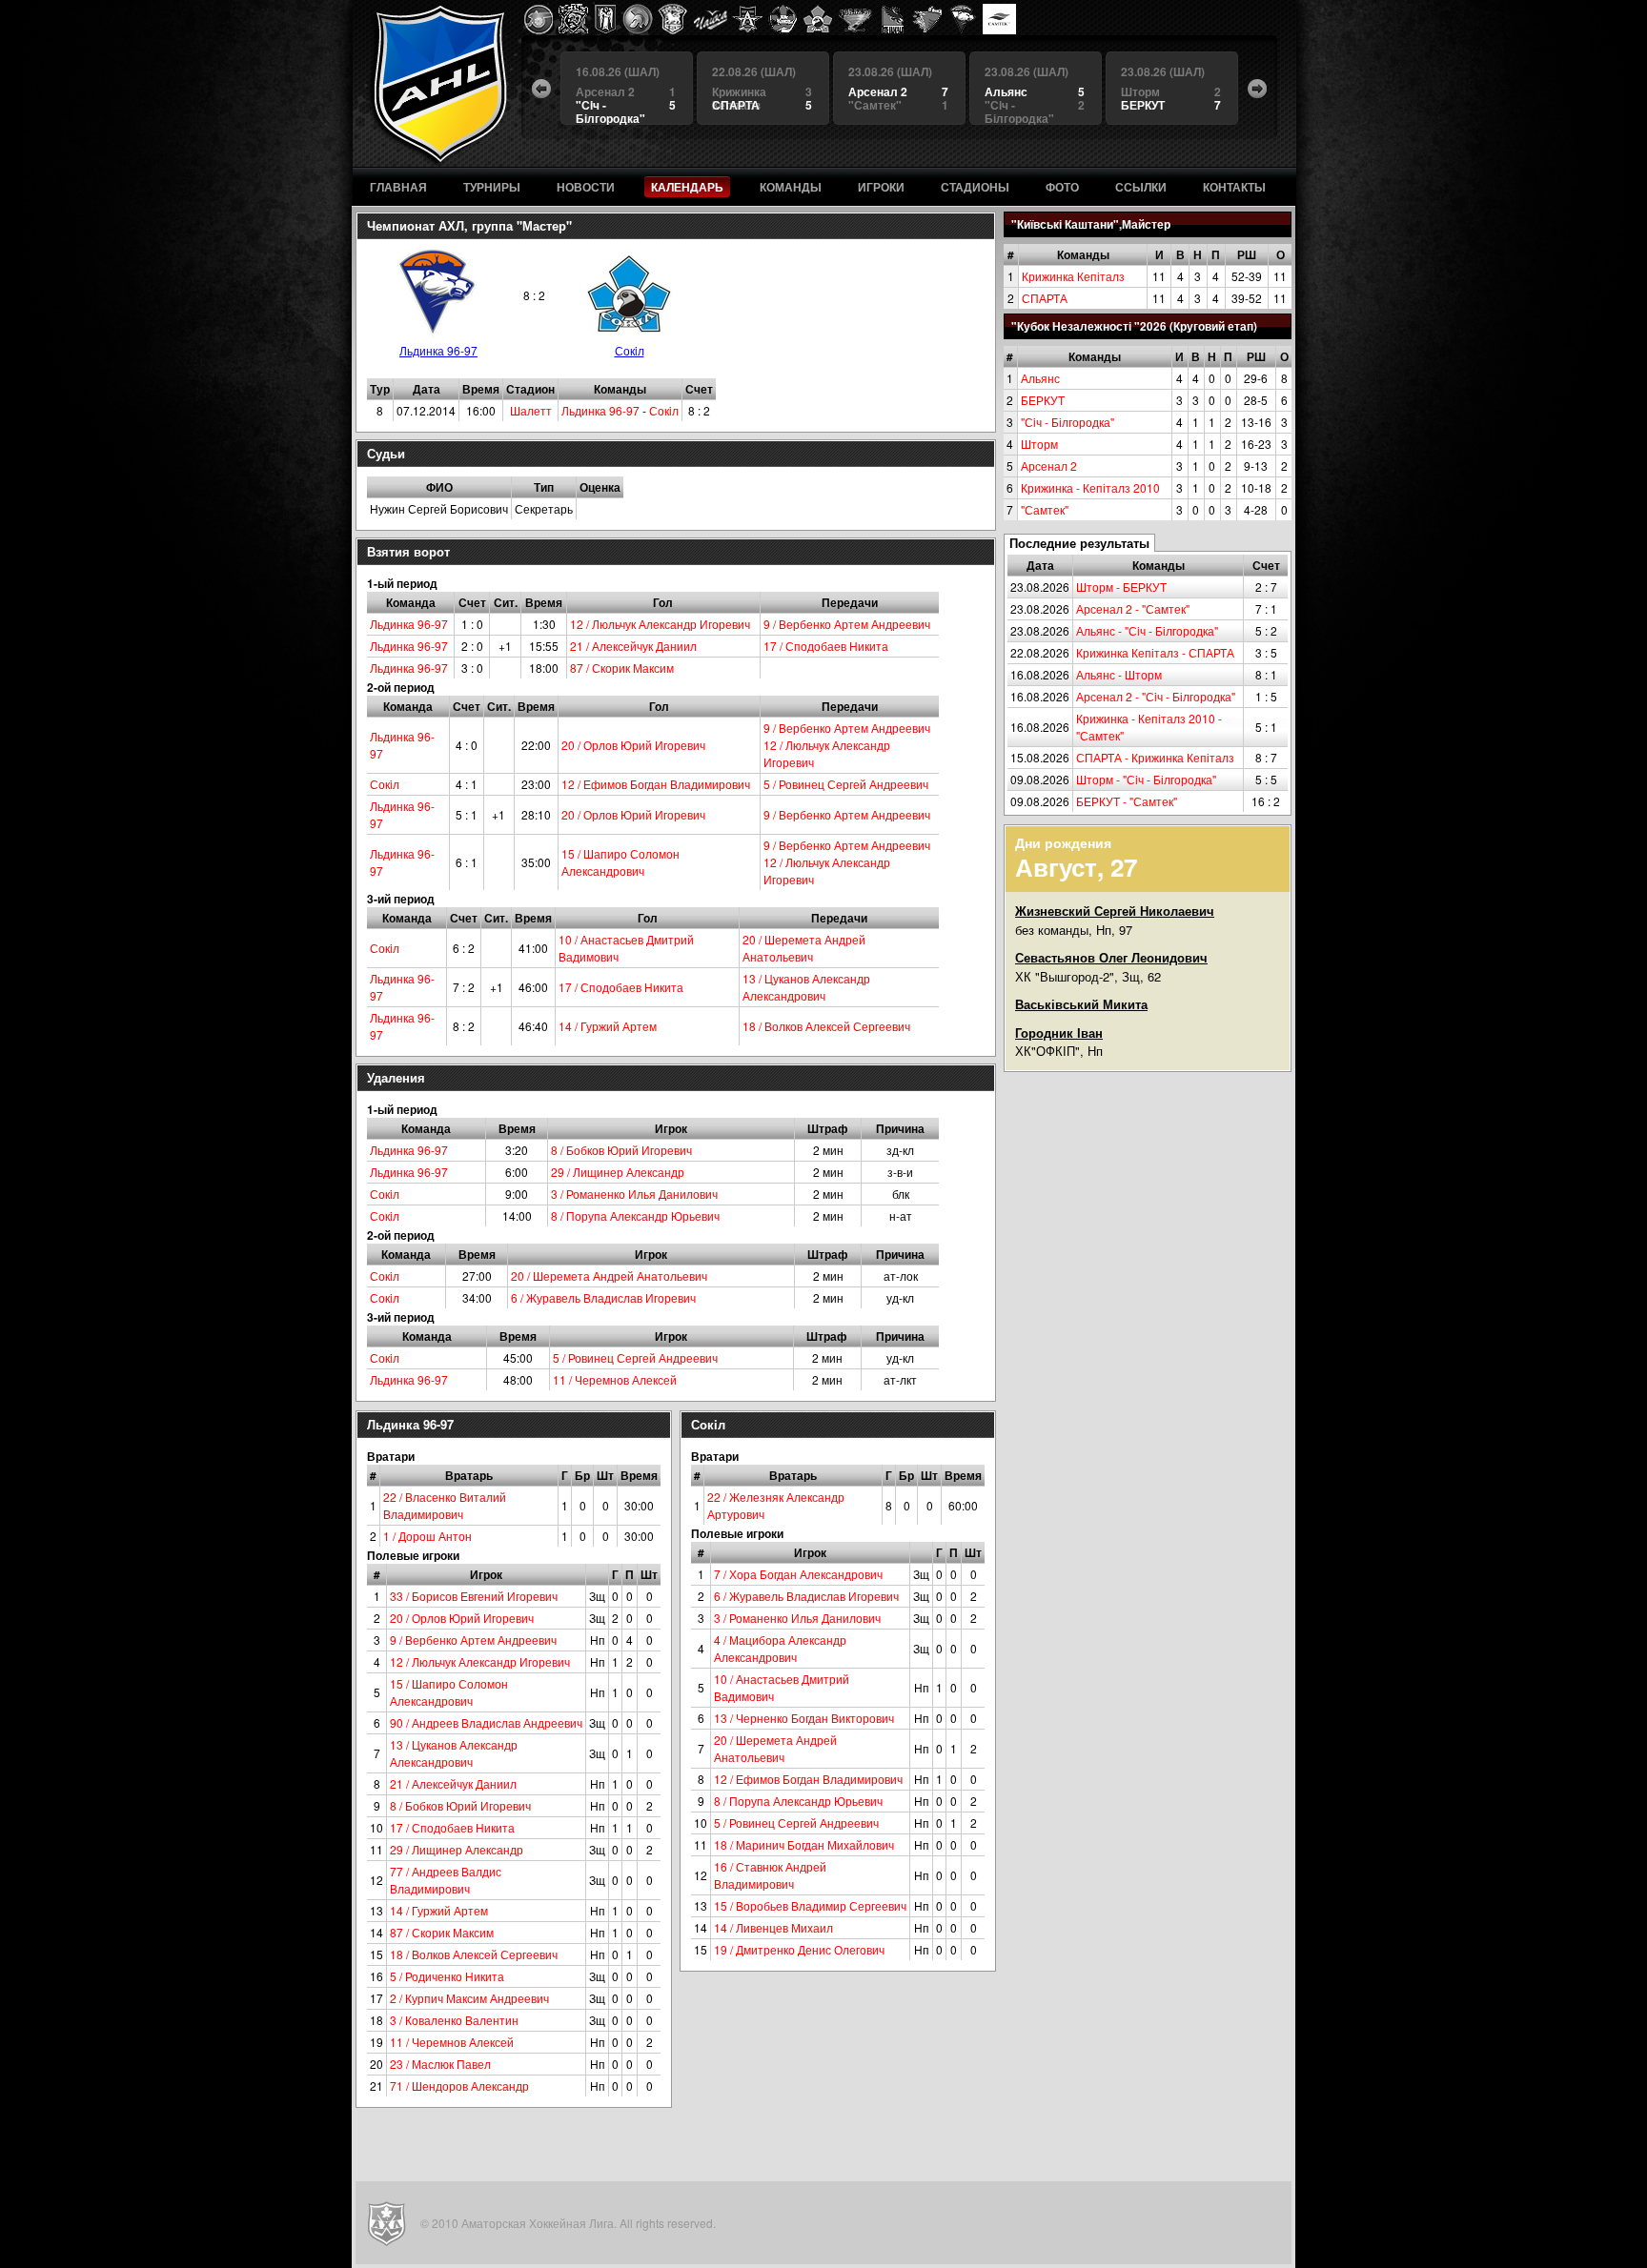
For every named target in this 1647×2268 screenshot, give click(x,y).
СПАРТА (1045, 298)
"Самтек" (1045, 509)
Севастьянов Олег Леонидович (1111, 957)
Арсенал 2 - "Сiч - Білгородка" (1156, 696)
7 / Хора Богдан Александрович (798, 1574)
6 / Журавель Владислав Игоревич (603, 1297)
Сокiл (630, 350)
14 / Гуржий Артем (608, 1026)
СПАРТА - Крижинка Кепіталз (1155, 757)
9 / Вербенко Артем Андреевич (847, 624)
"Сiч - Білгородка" (1067, 422)
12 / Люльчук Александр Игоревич (660, 624)
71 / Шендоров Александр (459, 2086)
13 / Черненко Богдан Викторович (804, 1718)
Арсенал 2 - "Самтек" (1133, 608)
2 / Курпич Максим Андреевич (469, 1998)
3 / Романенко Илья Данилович (634, 1194)
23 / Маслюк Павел (440, 2064)
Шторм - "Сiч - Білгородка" (1146, 779)
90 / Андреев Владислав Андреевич (486, 1722)
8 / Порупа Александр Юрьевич (635, 1215)
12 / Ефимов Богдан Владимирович (656, 784)
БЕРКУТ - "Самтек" (1127, 801)
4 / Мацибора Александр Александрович (780, 1648)
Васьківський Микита (1081, 1004)
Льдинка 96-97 (438, 350)
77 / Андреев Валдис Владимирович (446, 1880)
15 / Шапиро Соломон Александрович (620, 862)
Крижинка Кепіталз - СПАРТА (1155, 652)
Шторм (1039, 444)
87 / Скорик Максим (622, 668)
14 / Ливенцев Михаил (773, 1927)
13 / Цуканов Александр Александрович (806, 987)
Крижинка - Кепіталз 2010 (1090, 487)
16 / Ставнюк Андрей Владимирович (770, 1875)
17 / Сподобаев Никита (826, 646)
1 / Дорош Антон (427, 1536)
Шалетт (531, 410)
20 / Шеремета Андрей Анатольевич (804, 948)
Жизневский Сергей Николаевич (1115, 911)
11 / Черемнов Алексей (615, 1379)
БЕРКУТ (1043, 400)
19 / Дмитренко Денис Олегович (799, 1949)
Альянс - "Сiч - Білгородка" (1147, 630)
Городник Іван (1059, 1033)
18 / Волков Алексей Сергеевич (826, 1026)
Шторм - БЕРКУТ (1121, 587)
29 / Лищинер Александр (618, 1172)
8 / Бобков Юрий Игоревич (621, 1150)
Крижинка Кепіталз (1073, 276)
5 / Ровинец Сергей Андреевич (846, 784)
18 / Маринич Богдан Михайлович (804, 1844)
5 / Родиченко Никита (447, 1976)
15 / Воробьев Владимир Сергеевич (810, 1905)
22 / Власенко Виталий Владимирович (445, 1505)
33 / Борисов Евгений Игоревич (474, 1596)
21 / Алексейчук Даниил (633, 646)
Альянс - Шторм (1119, 674)
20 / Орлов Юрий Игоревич (633, 745)
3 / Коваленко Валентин (454, 2020)
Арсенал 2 (1049, 466)
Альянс (1040, 378)
